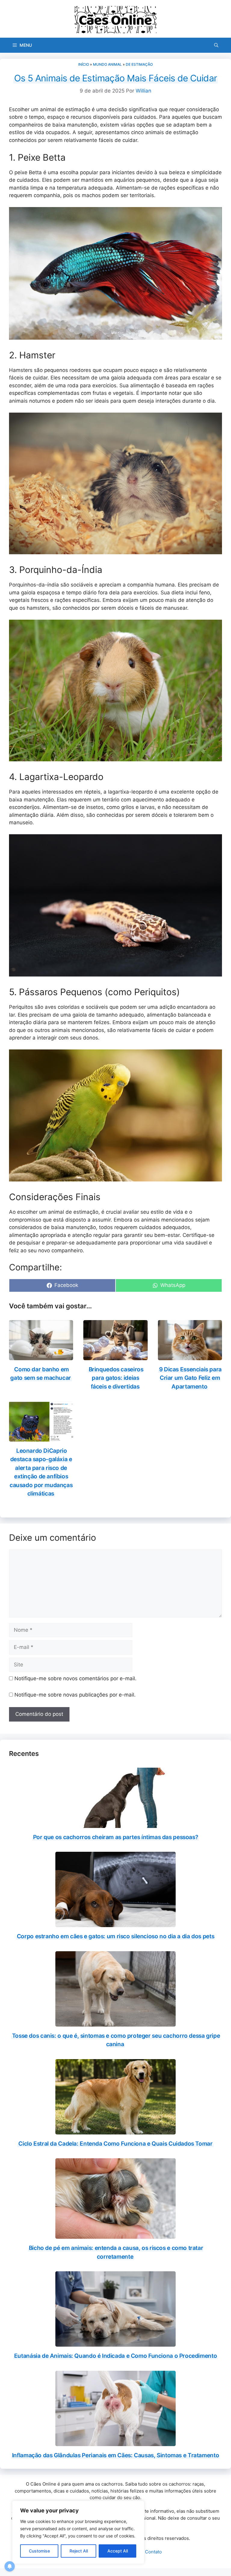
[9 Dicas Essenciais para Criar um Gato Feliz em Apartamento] (190, 1356)
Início (84, 64)
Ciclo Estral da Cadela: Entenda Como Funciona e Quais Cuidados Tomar (115, 2144)
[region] (78, 2532)
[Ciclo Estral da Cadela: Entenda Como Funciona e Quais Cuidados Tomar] (115, 2130)
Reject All (79, 2551)
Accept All (118, 2551)
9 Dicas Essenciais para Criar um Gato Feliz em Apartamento (190, 1378)
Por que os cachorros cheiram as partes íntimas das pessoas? (116, 1837)
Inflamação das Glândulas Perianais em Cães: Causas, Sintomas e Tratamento (115, 2455)
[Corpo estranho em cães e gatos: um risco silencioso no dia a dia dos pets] (115, 1923)
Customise (39, 2551)
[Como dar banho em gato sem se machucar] (41, 1356)
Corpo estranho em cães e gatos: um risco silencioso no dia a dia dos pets (115, 1936)
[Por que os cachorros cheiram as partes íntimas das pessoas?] (115, 1824)
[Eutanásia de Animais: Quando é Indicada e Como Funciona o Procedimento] (115, 2343)
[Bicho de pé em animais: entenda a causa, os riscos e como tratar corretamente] (115, 2235)
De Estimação (139, 64)
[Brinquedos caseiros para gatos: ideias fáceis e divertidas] (115, 1356)
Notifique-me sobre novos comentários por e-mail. (75, 1678)
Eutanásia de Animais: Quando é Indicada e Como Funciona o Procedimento (115, 2356)
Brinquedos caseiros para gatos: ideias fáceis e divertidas (116, 1378)
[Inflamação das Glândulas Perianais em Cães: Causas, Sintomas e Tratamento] (115, 2442)
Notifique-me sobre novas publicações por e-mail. (75, 1695)
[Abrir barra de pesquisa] (216, 45)
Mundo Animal (107, 64)
